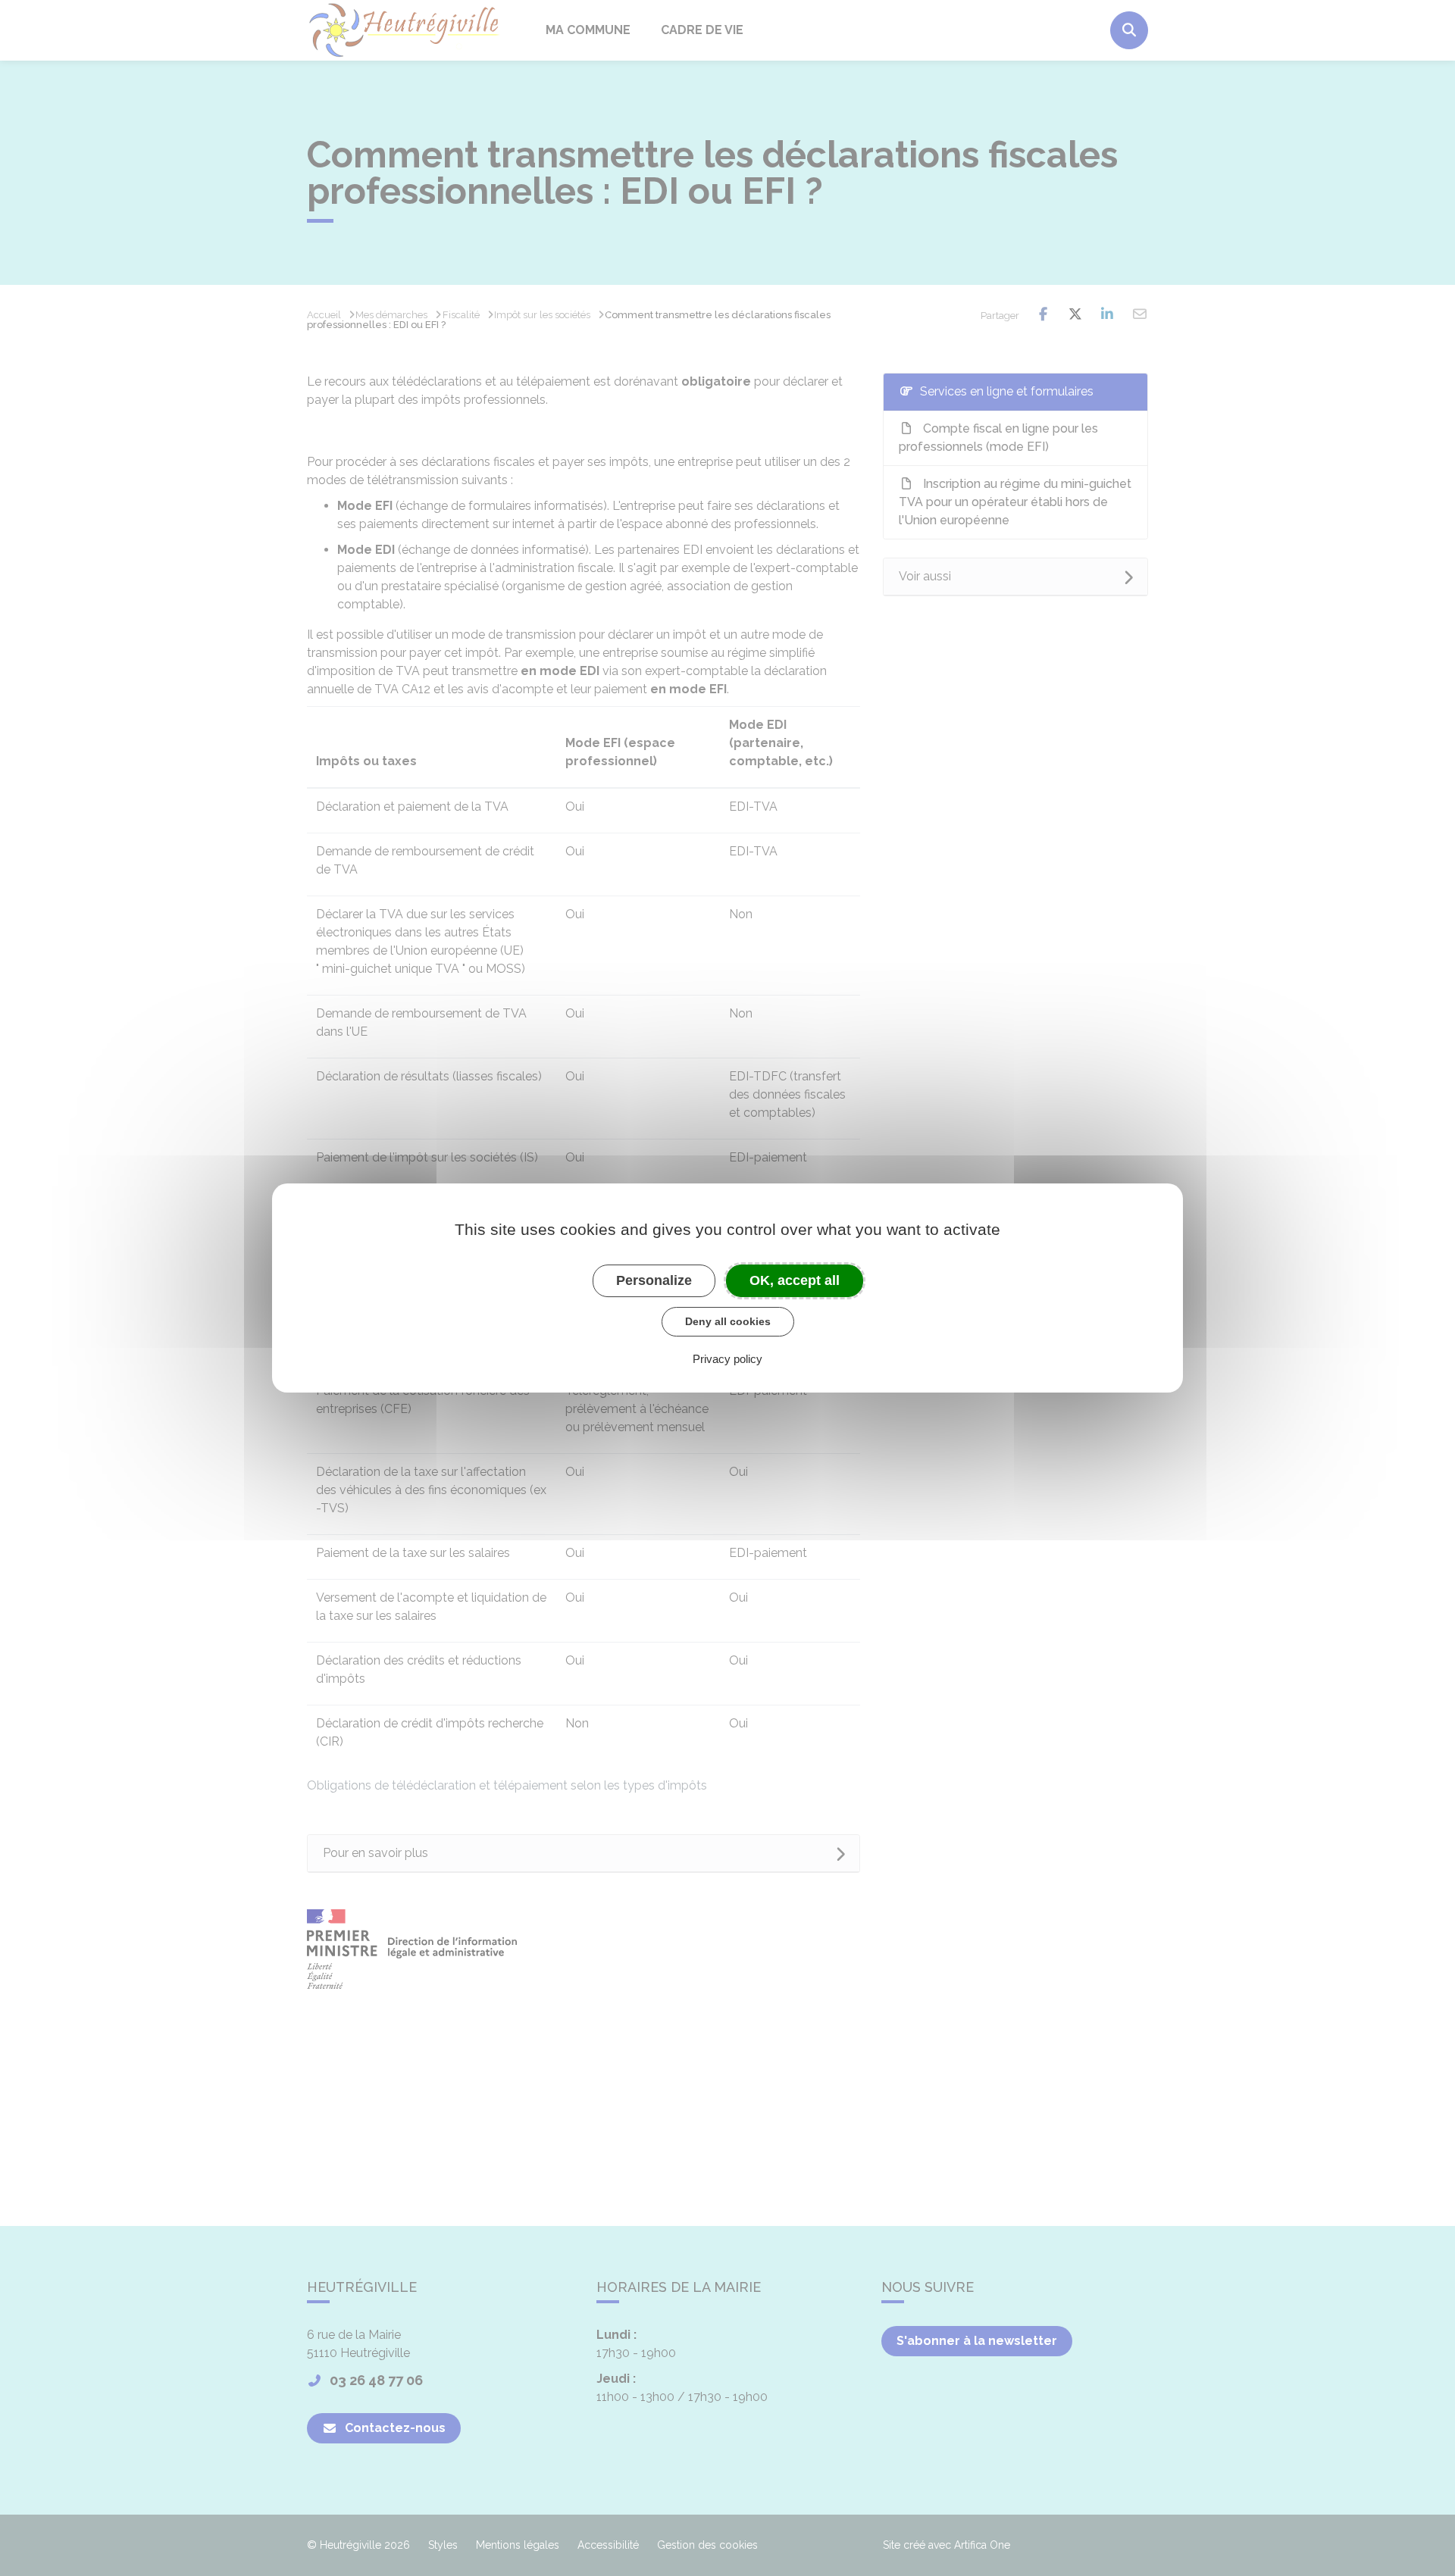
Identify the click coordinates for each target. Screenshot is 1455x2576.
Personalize (654, 1280)
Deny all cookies (728, 1321)
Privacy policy (727, 1359)
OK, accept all (795, 1280)
